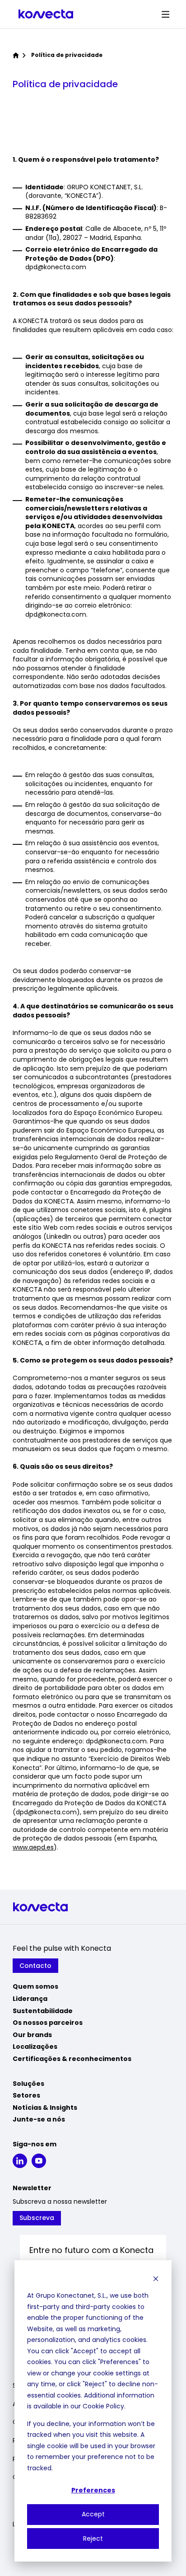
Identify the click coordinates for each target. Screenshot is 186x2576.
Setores (26, 2095)
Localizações (35, 2047)
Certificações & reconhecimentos (72, 2059)
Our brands (32, 2035)
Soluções (28, 2084)
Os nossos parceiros (48, 2023)
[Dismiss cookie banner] (156, 2279)
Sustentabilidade (43, 2011)
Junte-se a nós (39, 2119)
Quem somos (35, 1986)
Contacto (35, 1966)
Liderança (30, 1999)
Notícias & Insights (45, 2108)
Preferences (93, 2490)
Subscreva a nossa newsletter (60, 2202)
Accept (93, 2514)
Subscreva (37, 2218)
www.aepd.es (33, 1847)
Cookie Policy (103, 2406)
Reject (93, 2539)
